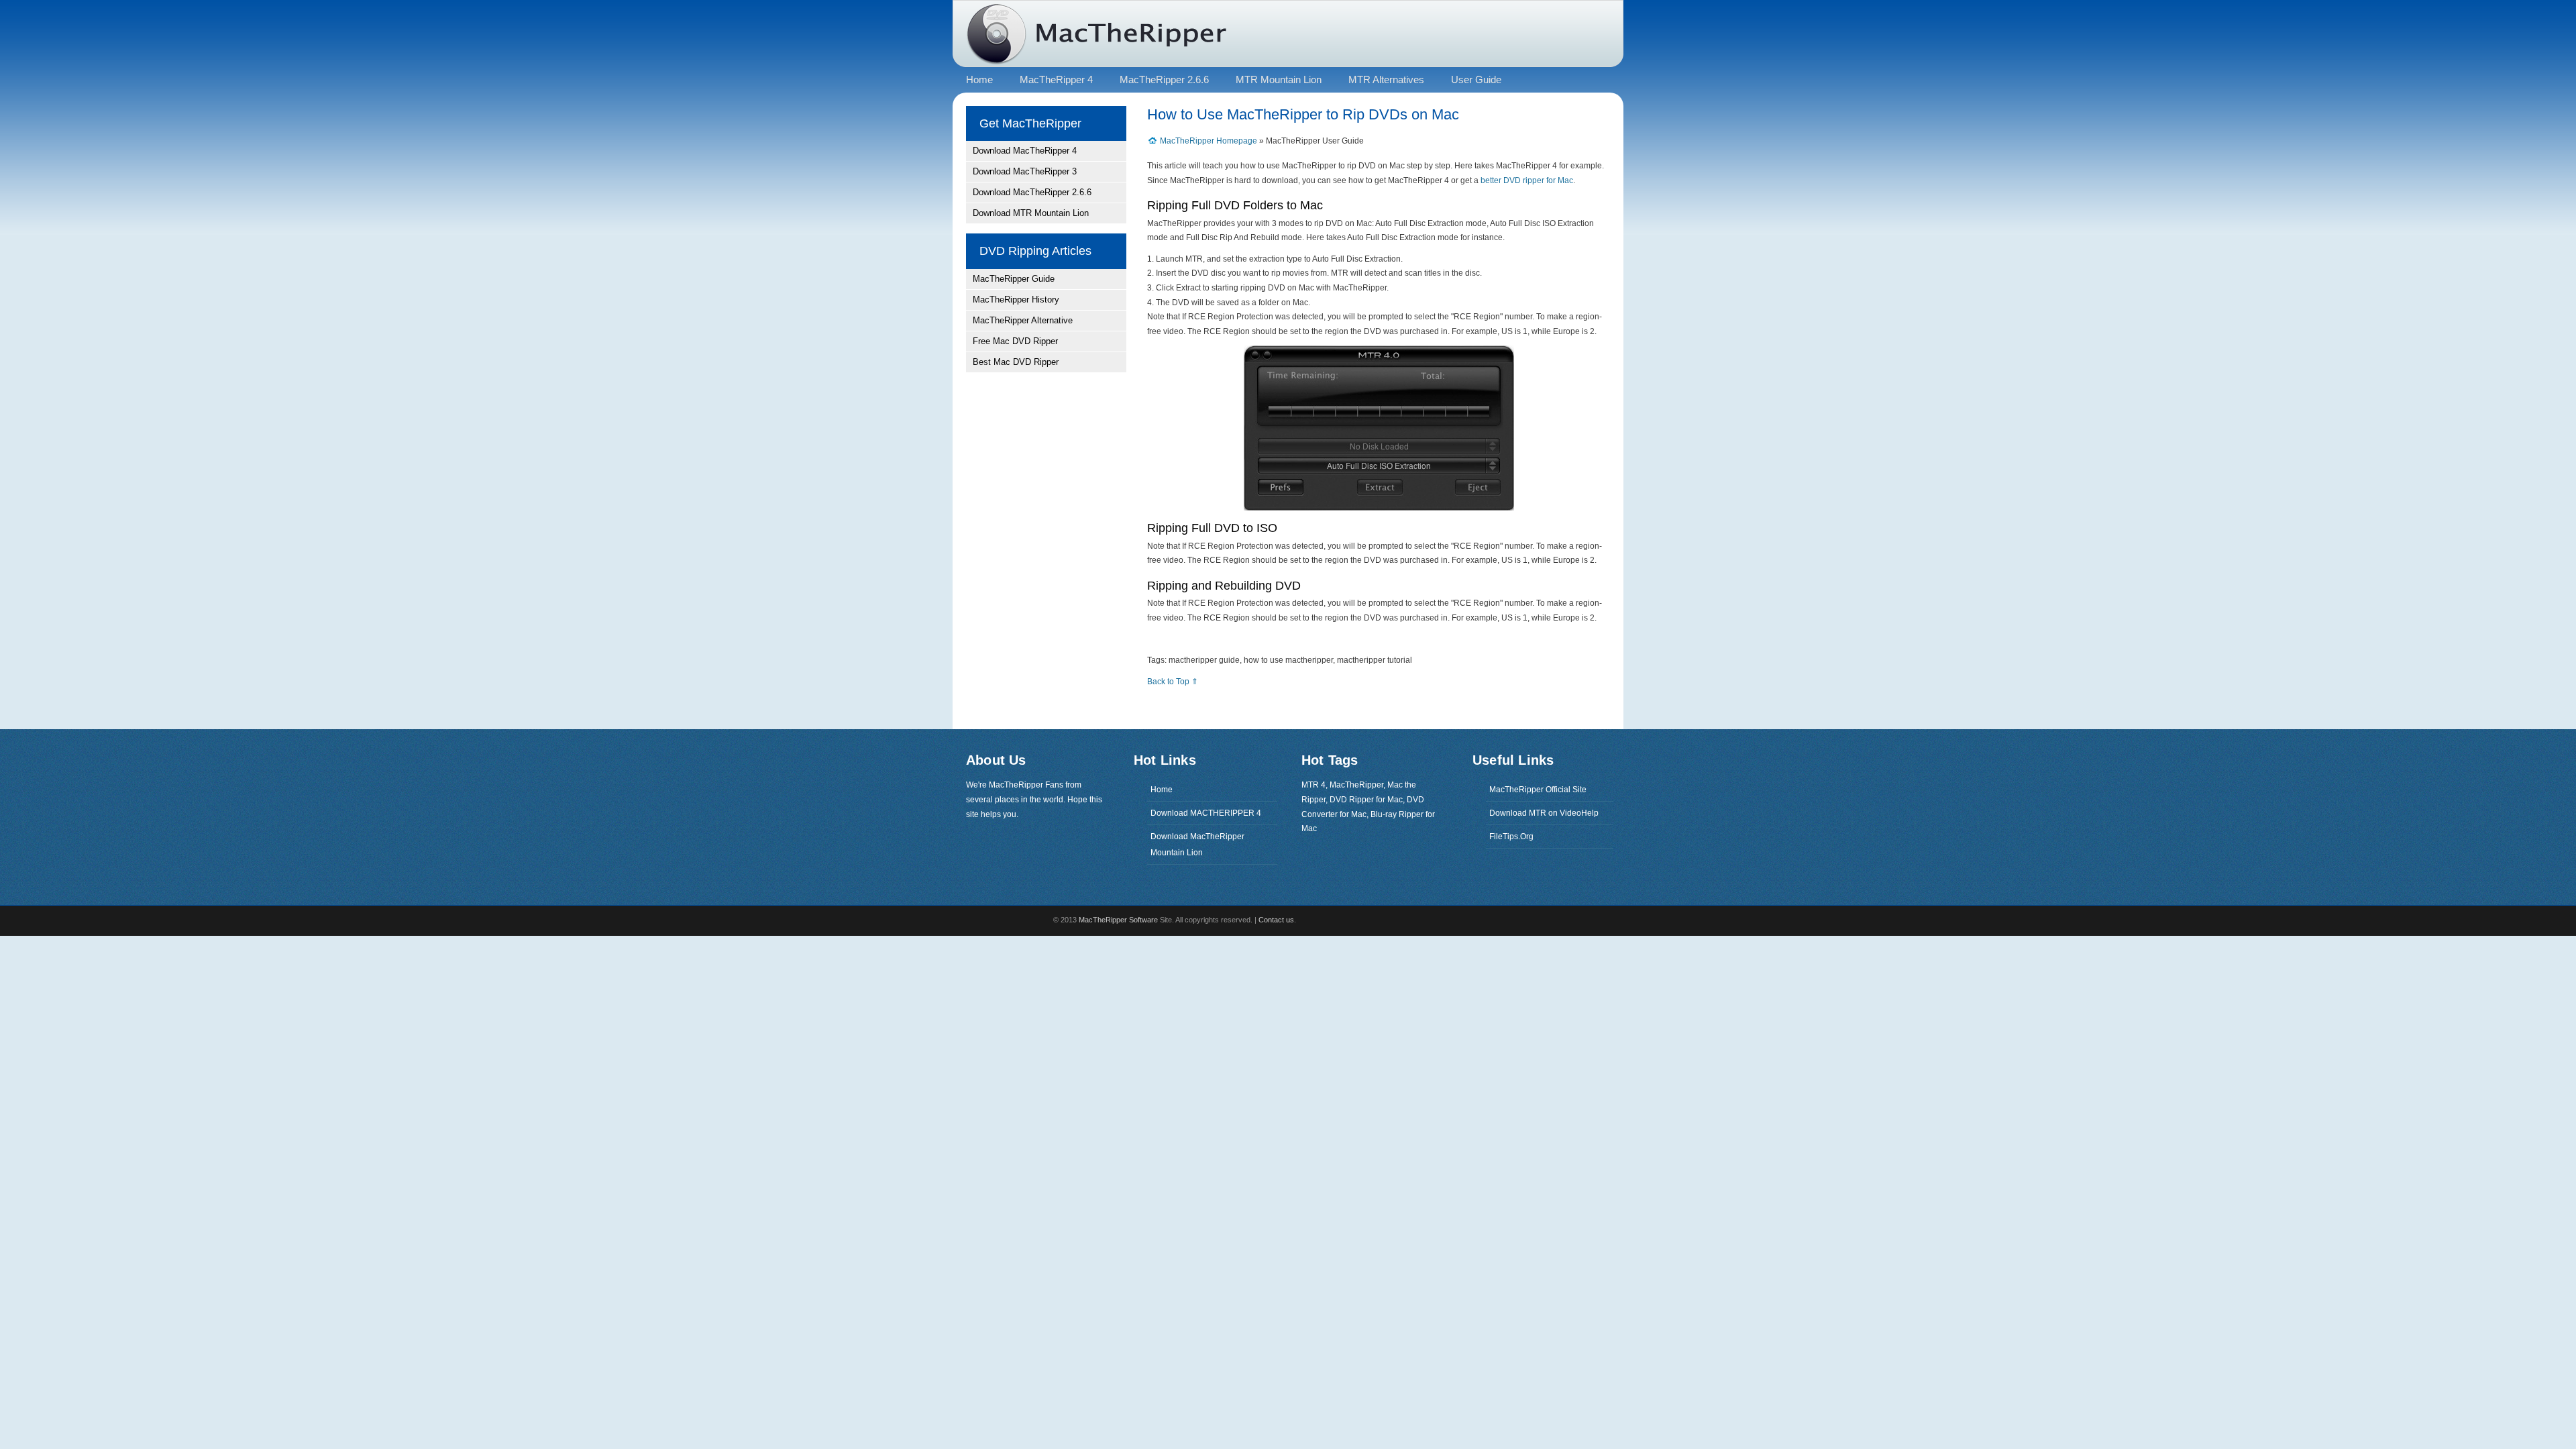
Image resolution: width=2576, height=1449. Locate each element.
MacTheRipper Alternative (1023, 320)
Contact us (1276, 920)
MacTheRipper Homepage (1210, 141)
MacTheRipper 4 (1056, 79)
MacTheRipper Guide (1014, 279)
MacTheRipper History (1016, 300)
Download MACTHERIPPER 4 (1206, 813)
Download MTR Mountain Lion (1031, 213)
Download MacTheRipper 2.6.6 (1032, 192)
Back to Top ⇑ (1173, 682)
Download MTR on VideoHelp (1544, 813)
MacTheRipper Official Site (1538, 790)
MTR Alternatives (1386, 79)
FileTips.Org (1511, 837)
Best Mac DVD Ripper (1016, 362)
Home (1162, 790)
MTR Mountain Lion (1279, 79)
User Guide (1476, 79)
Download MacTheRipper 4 (1025, 151)
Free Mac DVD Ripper (1015, 341)
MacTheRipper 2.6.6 (1164, 79)
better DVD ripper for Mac (1527, 180)
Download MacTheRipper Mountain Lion (1197, 845)
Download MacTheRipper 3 (1025, 171)
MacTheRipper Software (1118, 920)
